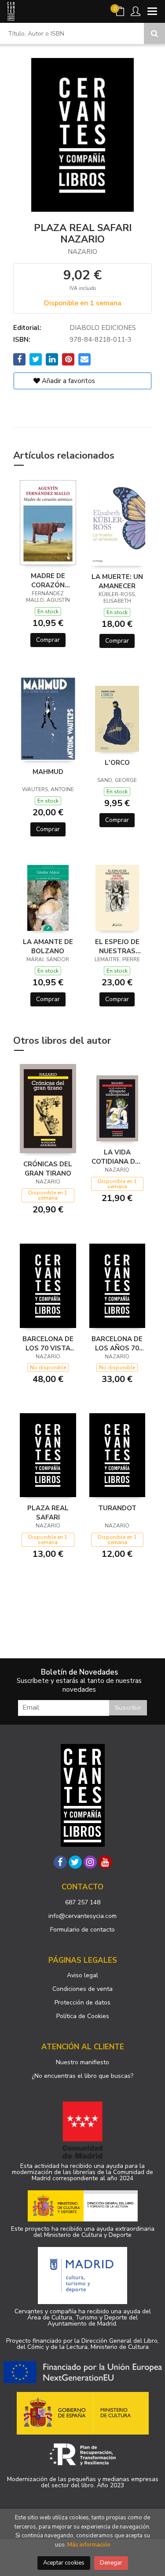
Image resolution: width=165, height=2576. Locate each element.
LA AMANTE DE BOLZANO (48, 946)
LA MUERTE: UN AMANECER (117, 581)
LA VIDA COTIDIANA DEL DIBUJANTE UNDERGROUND (117, 1157)
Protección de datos (82, 2003)
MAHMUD (48, 772)
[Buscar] (154, 33)
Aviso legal (82, 1975)
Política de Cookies (83, 2016)
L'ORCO (117, 763)
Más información (89, 2545)
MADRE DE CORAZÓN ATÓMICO (48, 580)
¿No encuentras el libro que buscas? (82, 2076)
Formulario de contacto (82, 1930)
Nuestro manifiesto (82, 2062)
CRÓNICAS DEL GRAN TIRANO (48, 1169)
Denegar (111, 2563)
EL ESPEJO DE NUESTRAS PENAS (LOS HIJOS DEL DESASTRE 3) (117, 946)
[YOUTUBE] (105, 1862)
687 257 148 (83, 1902)
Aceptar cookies (64, 2563)
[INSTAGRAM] (90, 1862)
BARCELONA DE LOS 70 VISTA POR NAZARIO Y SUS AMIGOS (48, 1343)
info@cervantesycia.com (82, 1916)
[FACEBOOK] (60, 1862)
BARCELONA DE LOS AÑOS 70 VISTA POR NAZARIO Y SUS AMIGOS (117, 1343)
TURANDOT (117, 1508)
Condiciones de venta (82, 1989)
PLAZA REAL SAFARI (48, 1512)
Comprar (48, 640)
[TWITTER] (75, 1862)
